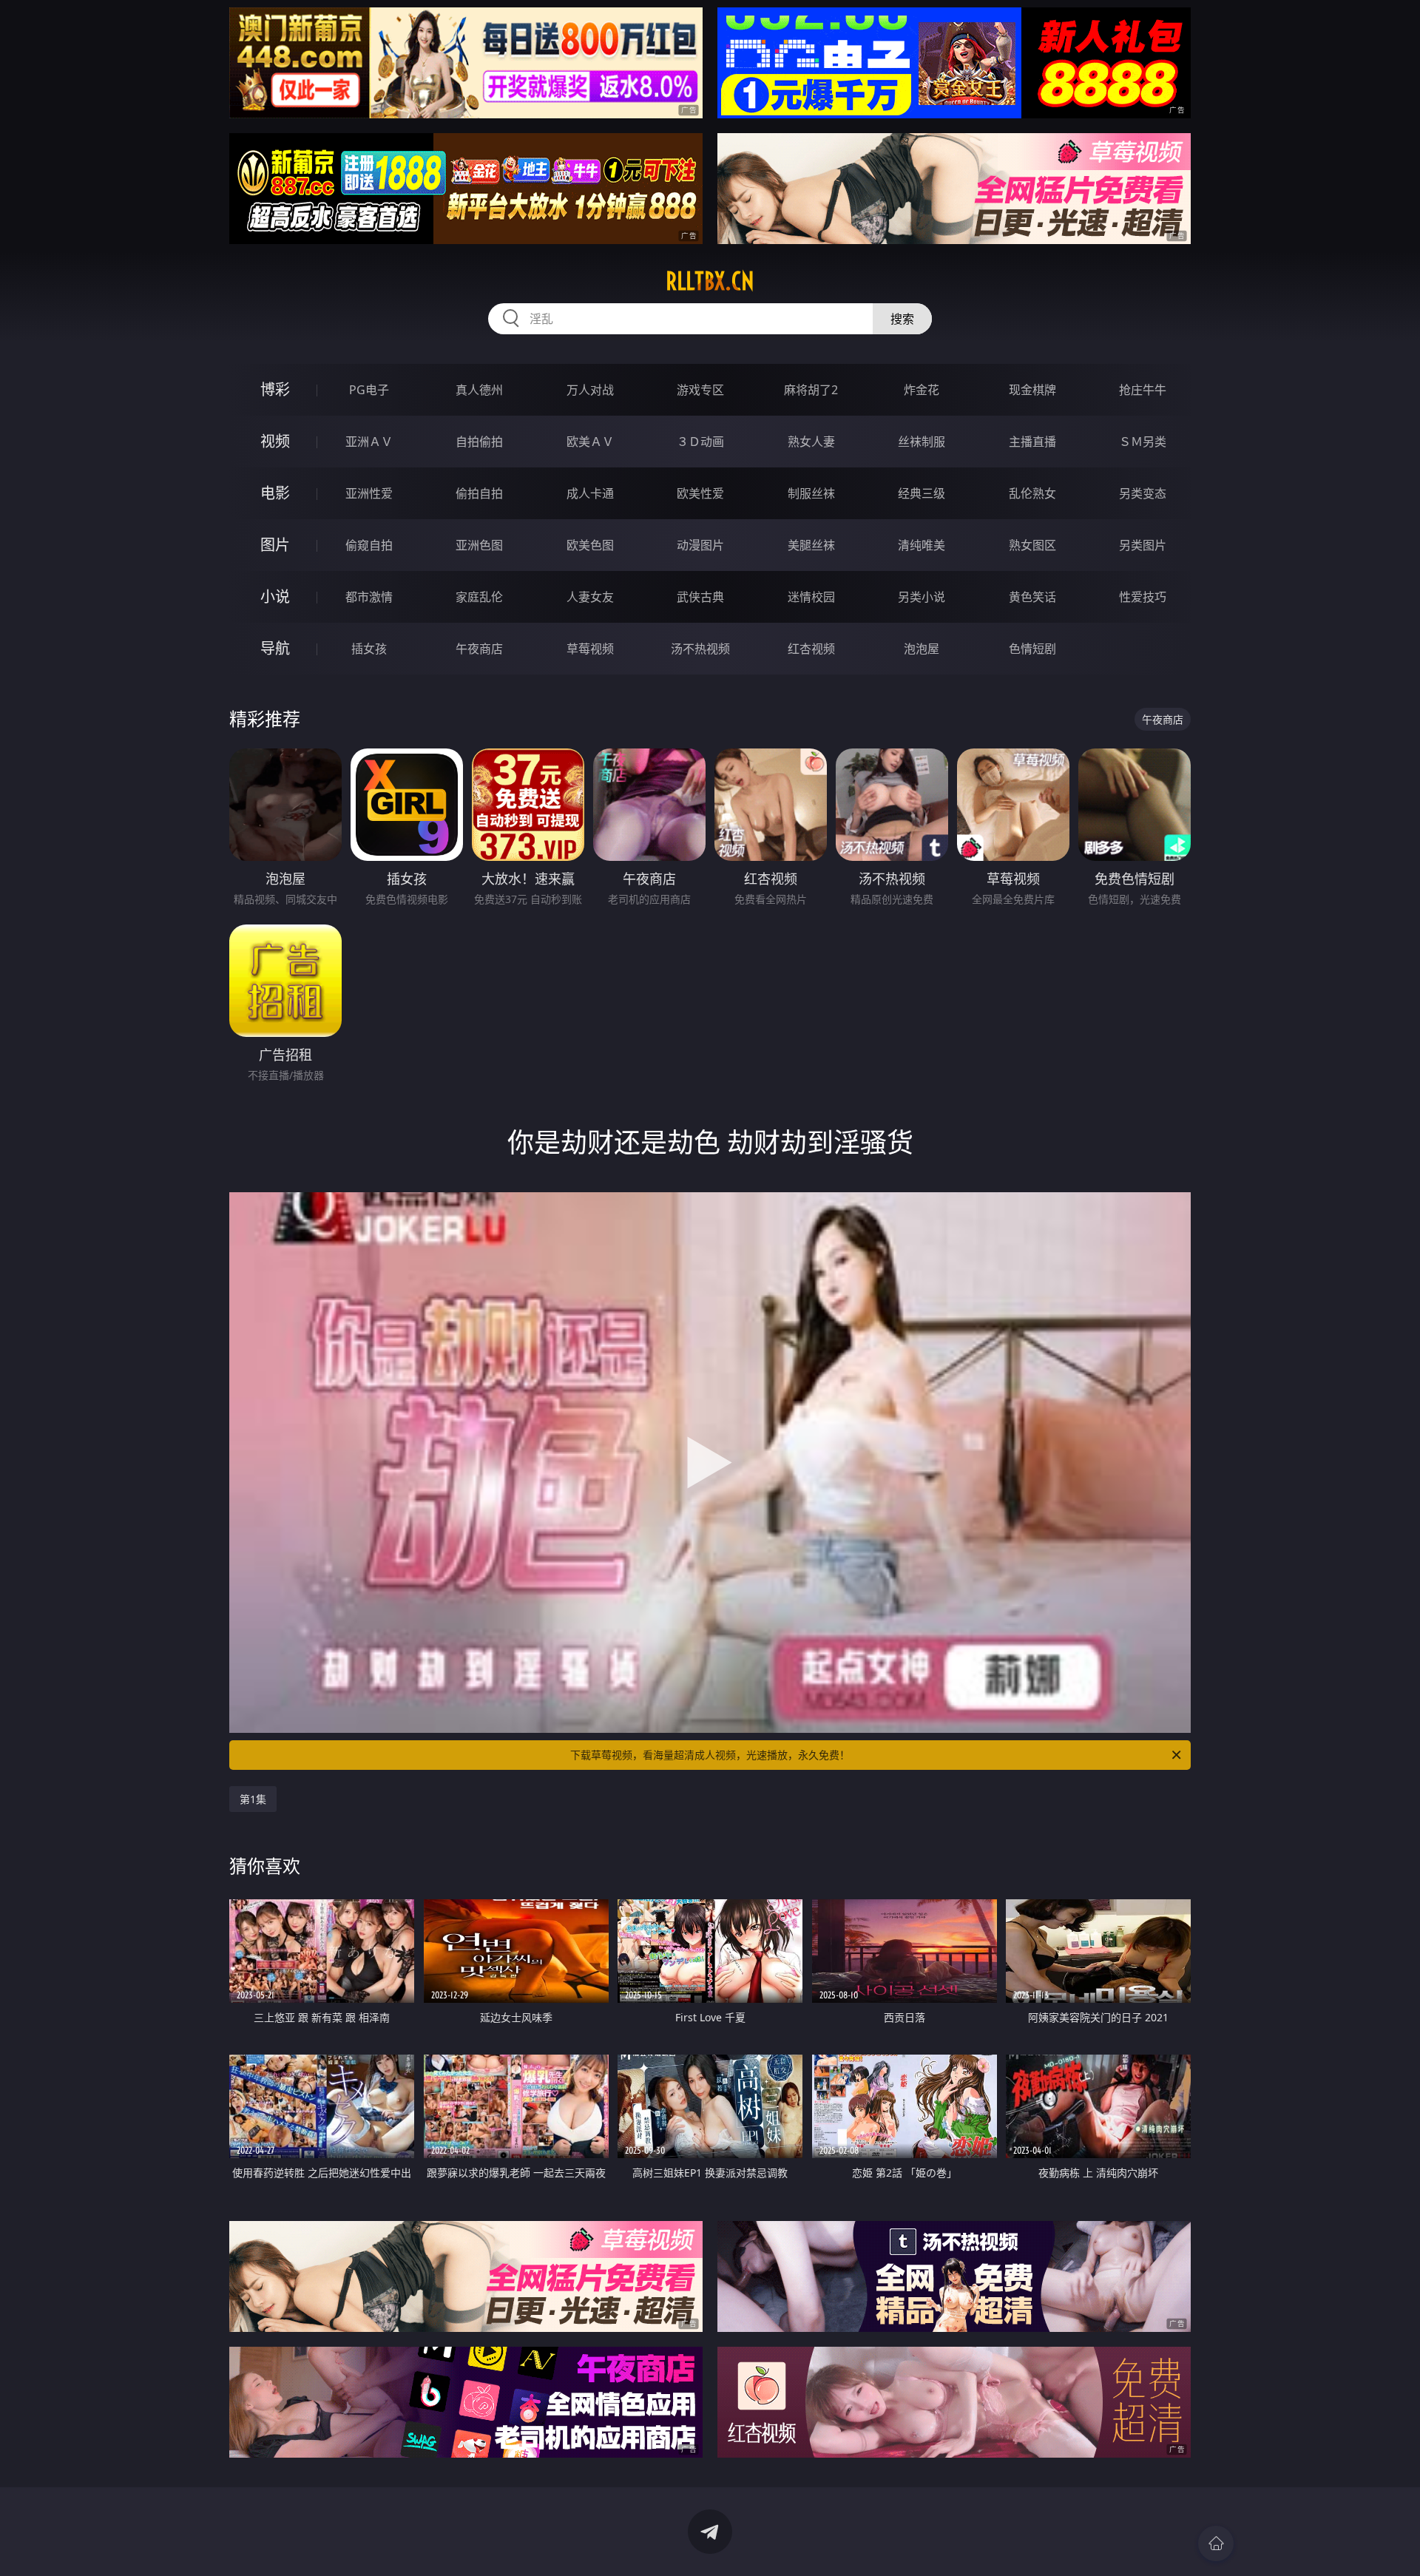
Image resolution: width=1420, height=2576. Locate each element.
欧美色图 (590, 545)
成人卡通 (590, 493)
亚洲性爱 (369, 493)
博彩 (275, 389)
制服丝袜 (811, 493)
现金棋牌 (1032, 390)
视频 (275, 441)
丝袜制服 (922, 442)
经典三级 (922, 493)
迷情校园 (811, 597)
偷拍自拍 (479, 493)
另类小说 (922, 597)
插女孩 (369, 649)
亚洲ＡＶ (369, 442)
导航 (275, 648)
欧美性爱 (700, 493)
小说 (275, 596)
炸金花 (922, 390)
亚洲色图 (479, 545)
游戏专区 (700, 390)
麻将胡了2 (811, 390)
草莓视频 (590, 649)
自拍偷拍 (479, 442)
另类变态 (1143, 493)
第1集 (253, 1799)
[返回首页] (1216, 2543)
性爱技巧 (1143, 597)
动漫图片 (700, 545)
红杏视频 (811, 649)
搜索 (902, 319)
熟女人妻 (811, 442)
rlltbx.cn (710, 281)
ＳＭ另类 (1143, 442)
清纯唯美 (922, 545)
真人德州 (479, 390)
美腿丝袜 (811, 545)
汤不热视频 (700, 649)
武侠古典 (700, 597)
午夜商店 (479, 649)
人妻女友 (590, 597)
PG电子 (369, 390)
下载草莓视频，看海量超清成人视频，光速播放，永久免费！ (710, 1755)
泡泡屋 (922, 649)
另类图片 (1143, 545)
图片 (275, 545)
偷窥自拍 (369, 545)
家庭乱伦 (479, 597)
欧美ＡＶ (590, 442)
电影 (275, 493)
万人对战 (590, 390)
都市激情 (369, 597)
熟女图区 (1032, 545)
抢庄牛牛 (1143, 390)
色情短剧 (1032, 649)
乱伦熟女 (1032, 493)
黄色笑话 (1032, 597)
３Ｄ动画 (700, 442)
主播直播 (1032, 442)
